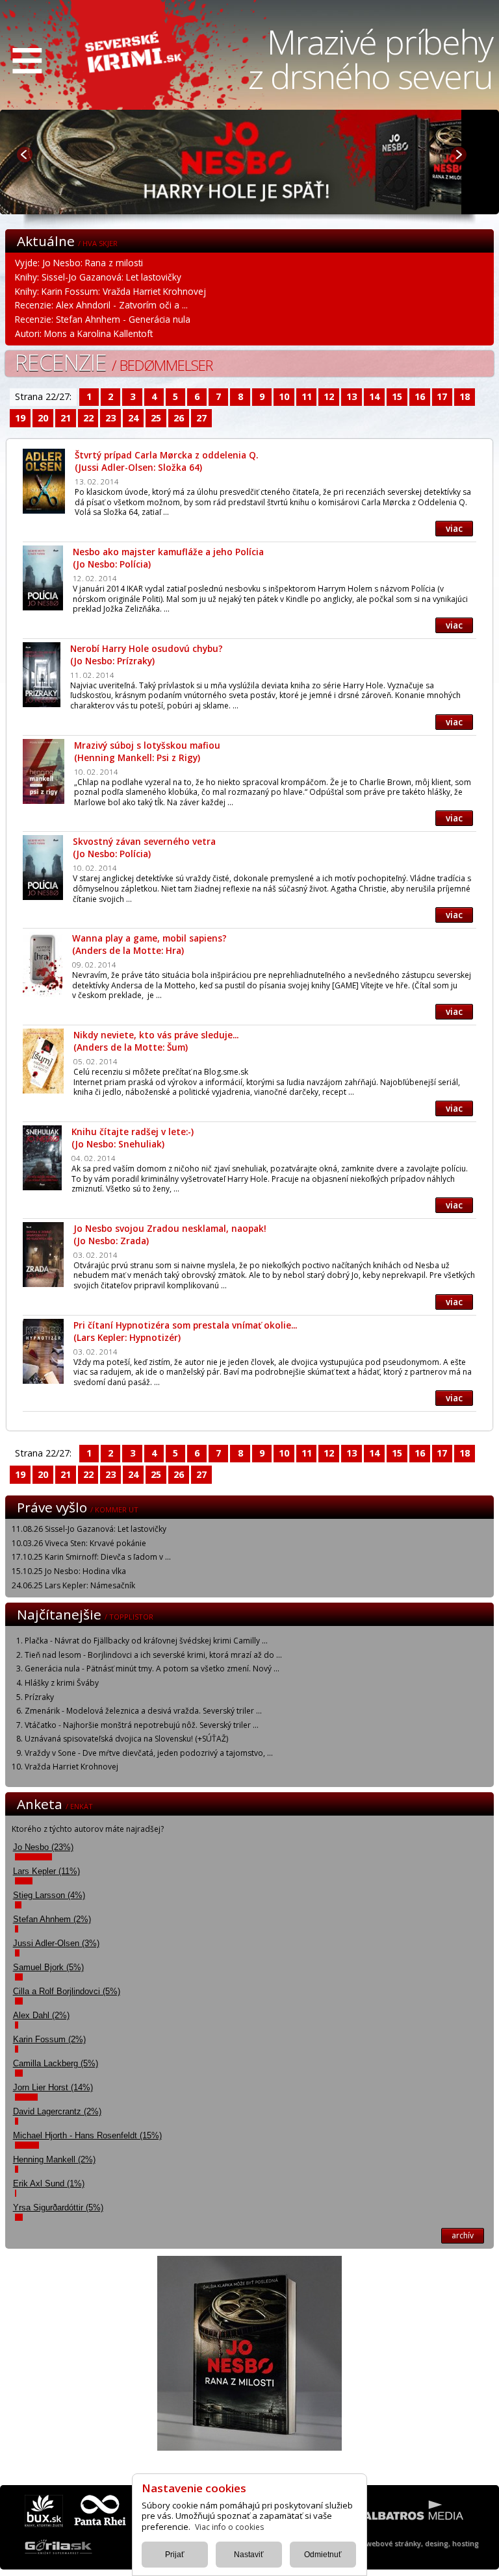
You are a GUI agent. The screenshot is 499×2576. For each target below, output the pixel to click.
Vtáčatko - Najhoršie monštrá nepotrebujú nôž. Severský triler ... (142, 1725)
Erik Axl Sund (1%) (49, 2183)
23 (110, 418)
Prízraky (39, 1697)
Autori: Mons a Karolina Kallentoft (84, 333)
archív (463, 2235)
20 (43, 418)
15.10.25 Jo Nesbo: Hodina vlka (69, 1571)
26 (179, 418)
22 (88, 418)
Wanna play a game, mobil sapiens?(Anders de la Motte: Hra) (149, 944)
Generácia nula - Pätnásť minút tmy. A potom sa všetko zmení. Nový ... (152, 1669)
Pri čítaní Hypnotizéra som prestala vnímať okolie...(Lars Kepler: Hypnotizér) (185, 1331)
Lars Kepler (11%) (46, 1871)
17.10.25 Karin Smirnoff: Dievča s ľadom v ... (91, 1557)
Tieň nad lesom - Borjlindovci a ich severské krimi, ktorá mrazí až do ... (153, 1655)
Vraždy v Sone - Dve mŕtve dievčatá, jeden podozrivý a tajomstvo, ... (149, 1753)
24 (133, 418)
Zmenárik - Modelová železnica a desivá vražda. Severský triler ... (143, 1711)
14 (374, 396)
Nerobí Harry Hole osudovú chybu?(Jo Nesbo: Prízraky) (147, 655)
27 (201, 418)
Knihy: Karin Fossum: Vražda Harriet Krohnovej (110, 291)
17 (442, 396)
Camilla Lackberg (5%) (56, 2063)
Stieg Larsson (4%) (49, 1895)
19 (20, 418)
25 (156, 418)
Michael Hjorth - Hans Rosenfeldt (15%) (87, 2135)
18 (465, 396)
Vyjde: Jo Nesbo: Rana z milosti (79, 263)
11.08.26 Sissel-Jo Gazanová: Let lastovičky (89, 1529)
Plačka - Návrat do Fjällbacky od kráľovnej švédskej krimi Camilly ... (146, 1641)
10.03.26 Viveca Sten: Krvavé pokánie (79, 1543)
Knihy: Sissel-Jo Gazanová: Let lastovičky (98, 277)
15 (397, 396)
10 (284, 396)
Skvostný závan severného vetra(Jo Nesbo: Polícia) (144, 847)
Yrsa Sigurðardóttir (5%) (58, 2207)
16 (420, 396)
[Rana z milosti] (247, 210)
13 (352, 396)
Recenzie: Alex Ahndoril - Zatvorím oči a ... (101, 305)
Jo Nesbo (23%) (43, 1847)
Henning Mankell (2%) (54, 2159)
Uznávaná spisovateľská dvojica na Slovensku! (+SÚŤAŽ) (126, 1739)
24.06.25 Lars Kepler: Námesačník (73, 1585)
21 (66, 418)
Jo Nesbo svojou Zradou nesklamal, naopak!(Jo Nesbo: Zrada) (170, 1234)
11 (307, 396)
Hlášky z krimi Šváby (62, 1683)
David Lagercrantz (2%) (57, 2111)
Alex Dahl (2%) (41, 2015)
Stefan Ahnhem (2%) (52, 1919)
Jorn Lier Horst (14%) (53, 2087)
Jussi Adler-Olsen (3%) (56, 1943)
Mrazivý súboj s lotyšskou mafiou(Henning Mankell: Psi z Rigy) (147, 751)
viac (454, 528)
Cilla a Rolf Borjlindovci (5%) (67, 1991)
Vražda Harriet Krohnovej (71, 1767)
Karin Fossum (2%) (49, 2039)
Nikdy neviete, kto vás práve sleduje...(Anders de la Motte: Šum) (156, 1041)
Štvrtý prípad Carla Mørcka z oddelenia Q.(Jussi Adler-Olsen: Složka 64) (166, 461)
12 (329, 396)
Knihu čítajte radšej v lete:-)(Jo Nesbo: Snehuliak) (133, 1138)
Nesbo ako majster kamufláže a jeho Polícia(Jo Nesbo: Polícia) (168, 558)
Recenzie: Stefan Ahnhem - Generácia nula (103, 319)
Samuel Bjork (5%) (48, 1967)
